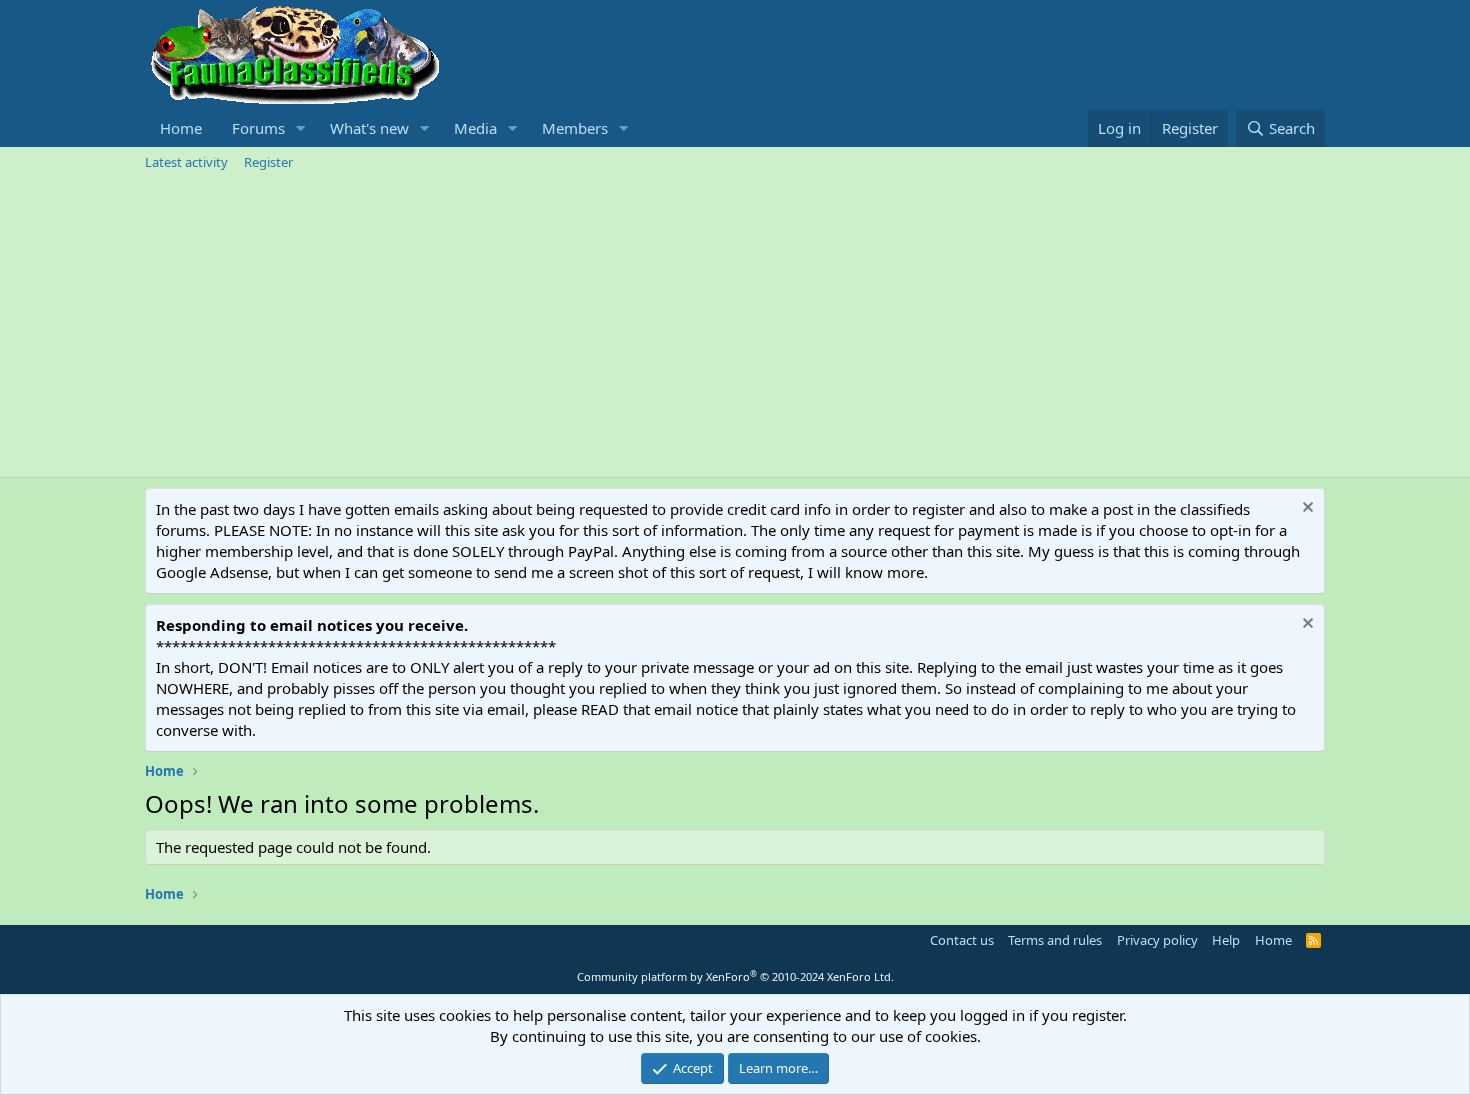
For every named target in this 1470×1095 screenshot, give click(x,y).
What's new (369, 128)
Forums (258, 128)
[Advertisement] (735, 327)
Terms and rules (1055, 940)
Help (1226, 940)
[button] (301, 128)
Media (475, 128)
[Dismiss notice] (1305, 509)
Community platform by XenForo (735, 976)
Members (575, 128)
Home (181, 128)
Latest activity (186, 162)
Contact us (962, 940)
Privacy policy (1157, 940)
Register (268, 162)
